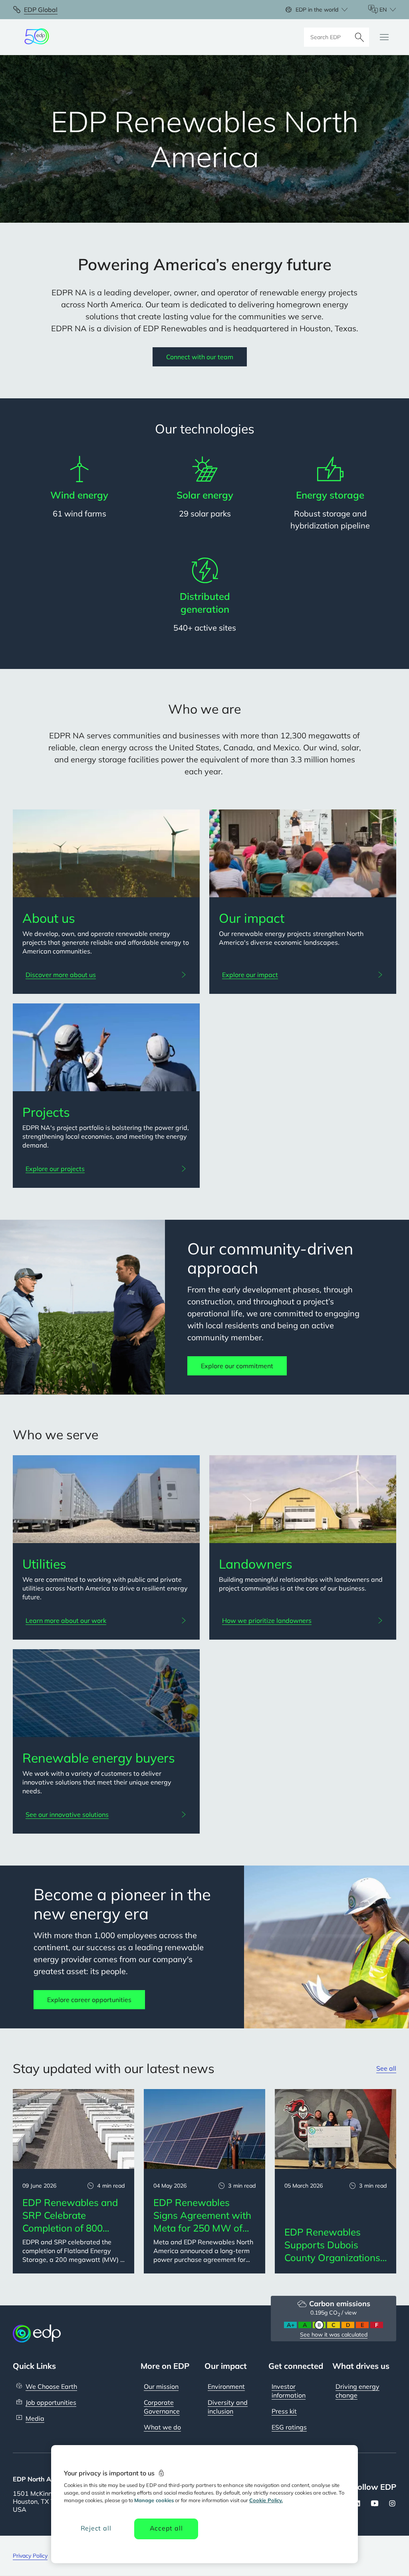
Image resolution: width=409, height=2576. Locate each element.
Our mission (161, 2386)
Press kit (284, 2411)
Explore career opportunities (89, 2000)
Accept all (166, 2528)
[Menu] (384, 37)
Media (35, 2418)
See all (386, 2068)
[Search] (359, 37)
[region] (204, 2504)
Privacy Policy (30, 2556)
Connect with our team (200, 357)
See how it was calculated (334, 2335)
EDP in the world (317, 10)
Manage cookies (154, 2500)
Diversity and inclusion (228, 2407)
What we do (162, 2427)
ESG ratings (289, 2427)
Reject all (96, 2528)
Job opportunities (51, 2402)
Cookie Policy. (266, 2500)
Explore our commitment (237, 1366)
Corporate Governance (162, 2407)
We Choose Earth (51, 2386)
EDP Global (41, 10)
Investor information (289, 2391)
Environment (226, 2386)
